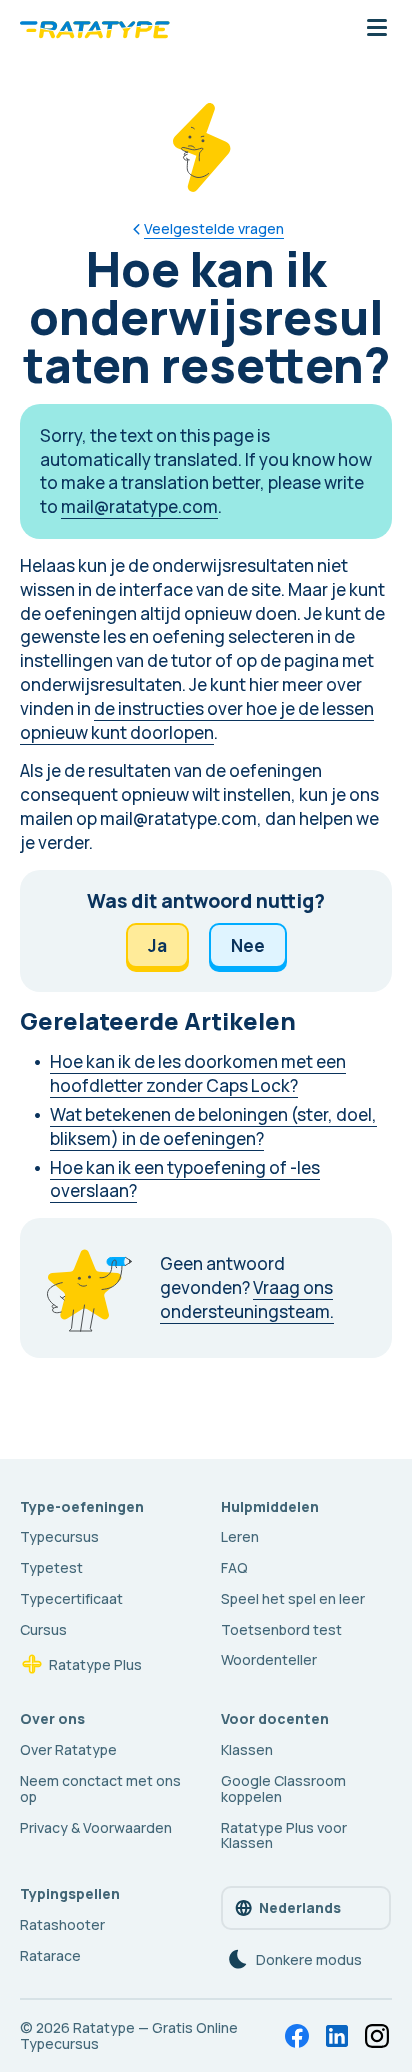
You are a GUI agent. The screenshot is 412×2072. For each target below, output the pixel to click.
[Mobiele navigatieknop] (377, 29)
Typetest (51, 1567)
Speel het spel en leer (293, 1598)
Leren (240, 1536)
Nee (248, 945)
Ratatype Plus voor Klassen (284, 1835)
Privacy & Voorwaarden (96, 1827)
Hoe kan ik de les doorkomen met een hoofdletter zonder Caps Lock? (198, 1073)
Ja (157, 945)
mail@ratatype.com (139, 506)
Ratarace (50, 1955)
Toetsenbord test (281, 1629)
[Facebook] (297, 2036)
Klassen (247, 1749)
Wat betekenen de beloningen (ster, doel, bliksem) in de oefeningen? (213, 1126)
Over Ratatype (68, 1749)
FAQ (234, 1567)
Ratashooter (62, 1924)
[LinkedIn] (337, 2036)
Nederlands (300, 1907)
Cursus (43, 1629)
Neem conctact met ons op (100, 1788)
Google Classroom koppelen (283, 1788)
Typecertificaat (71, 1598)
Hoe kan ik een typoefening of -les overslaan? (185, 1179)
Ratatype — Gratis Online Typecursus (129, 2035)
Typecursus (59, 1536)
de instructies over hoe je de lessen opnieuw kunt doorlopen (197, 720)
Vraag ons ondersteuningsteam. (247, 1299)
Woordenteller (269, 1659)
